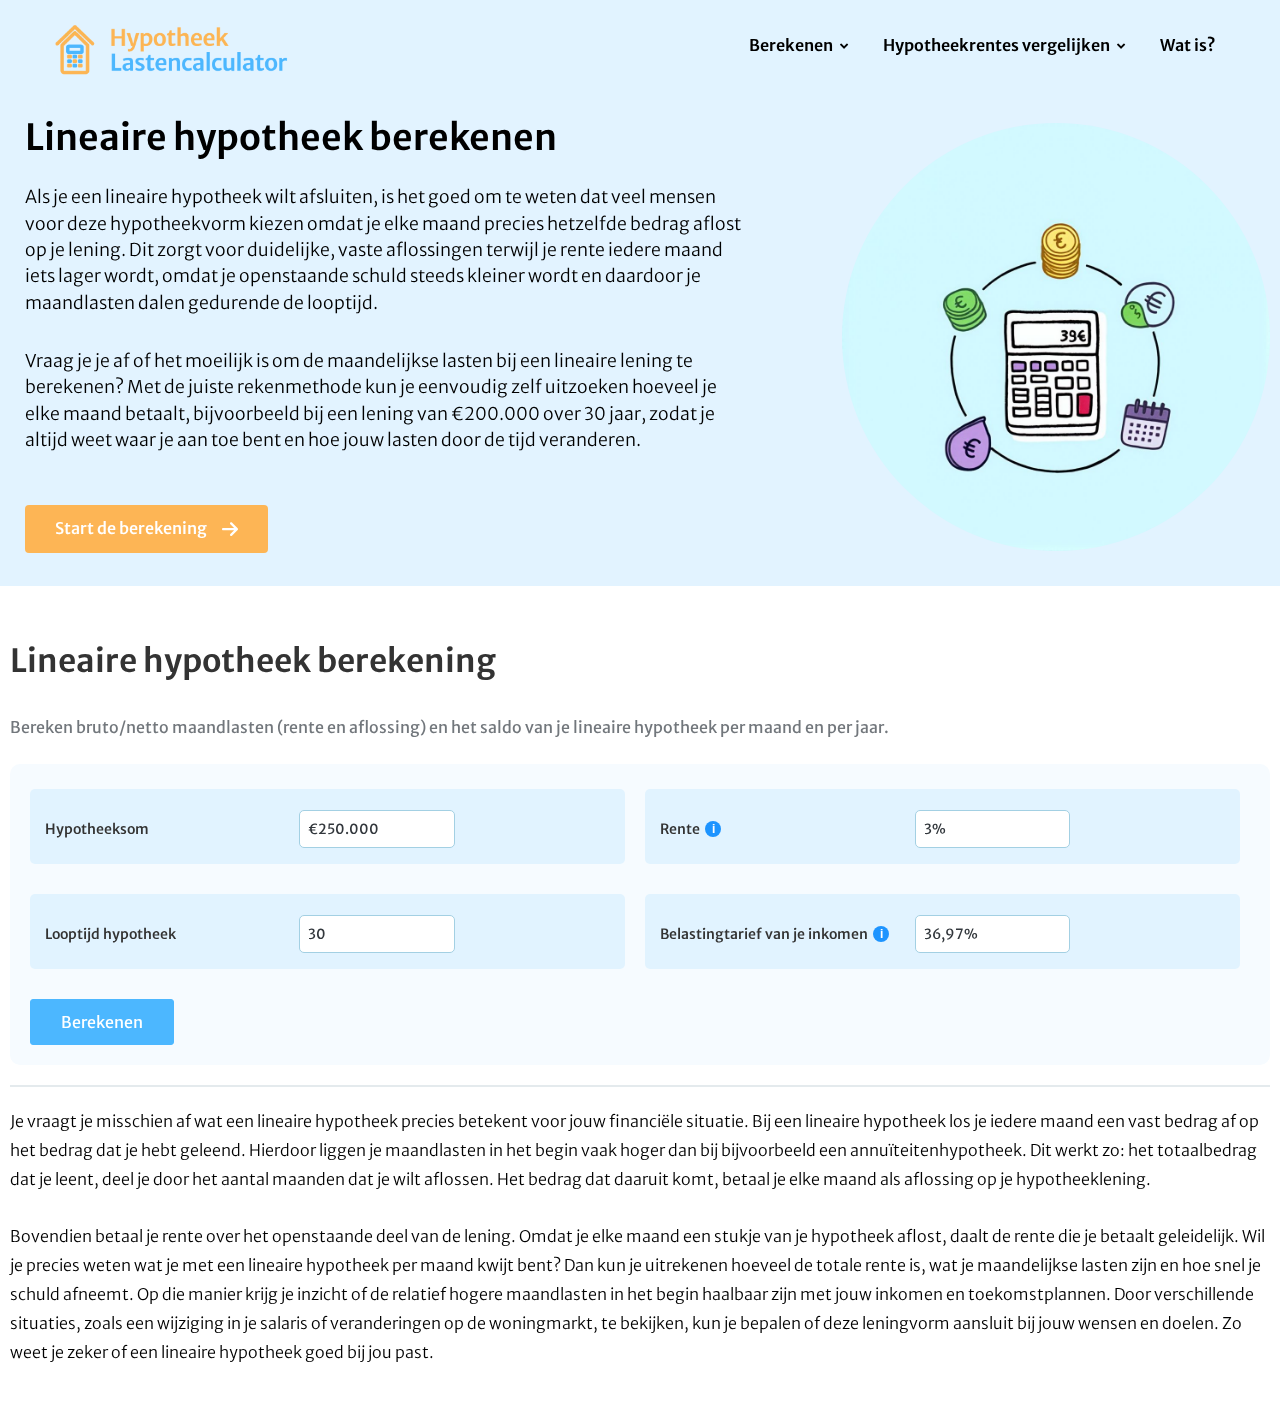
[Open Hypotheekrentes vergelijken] (1121, 47)
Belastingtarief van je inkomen (764, 933)
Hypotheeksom (97, 828)
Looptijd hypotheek (110, 933)
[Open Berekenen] (844, 47)
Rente (680, 828)
